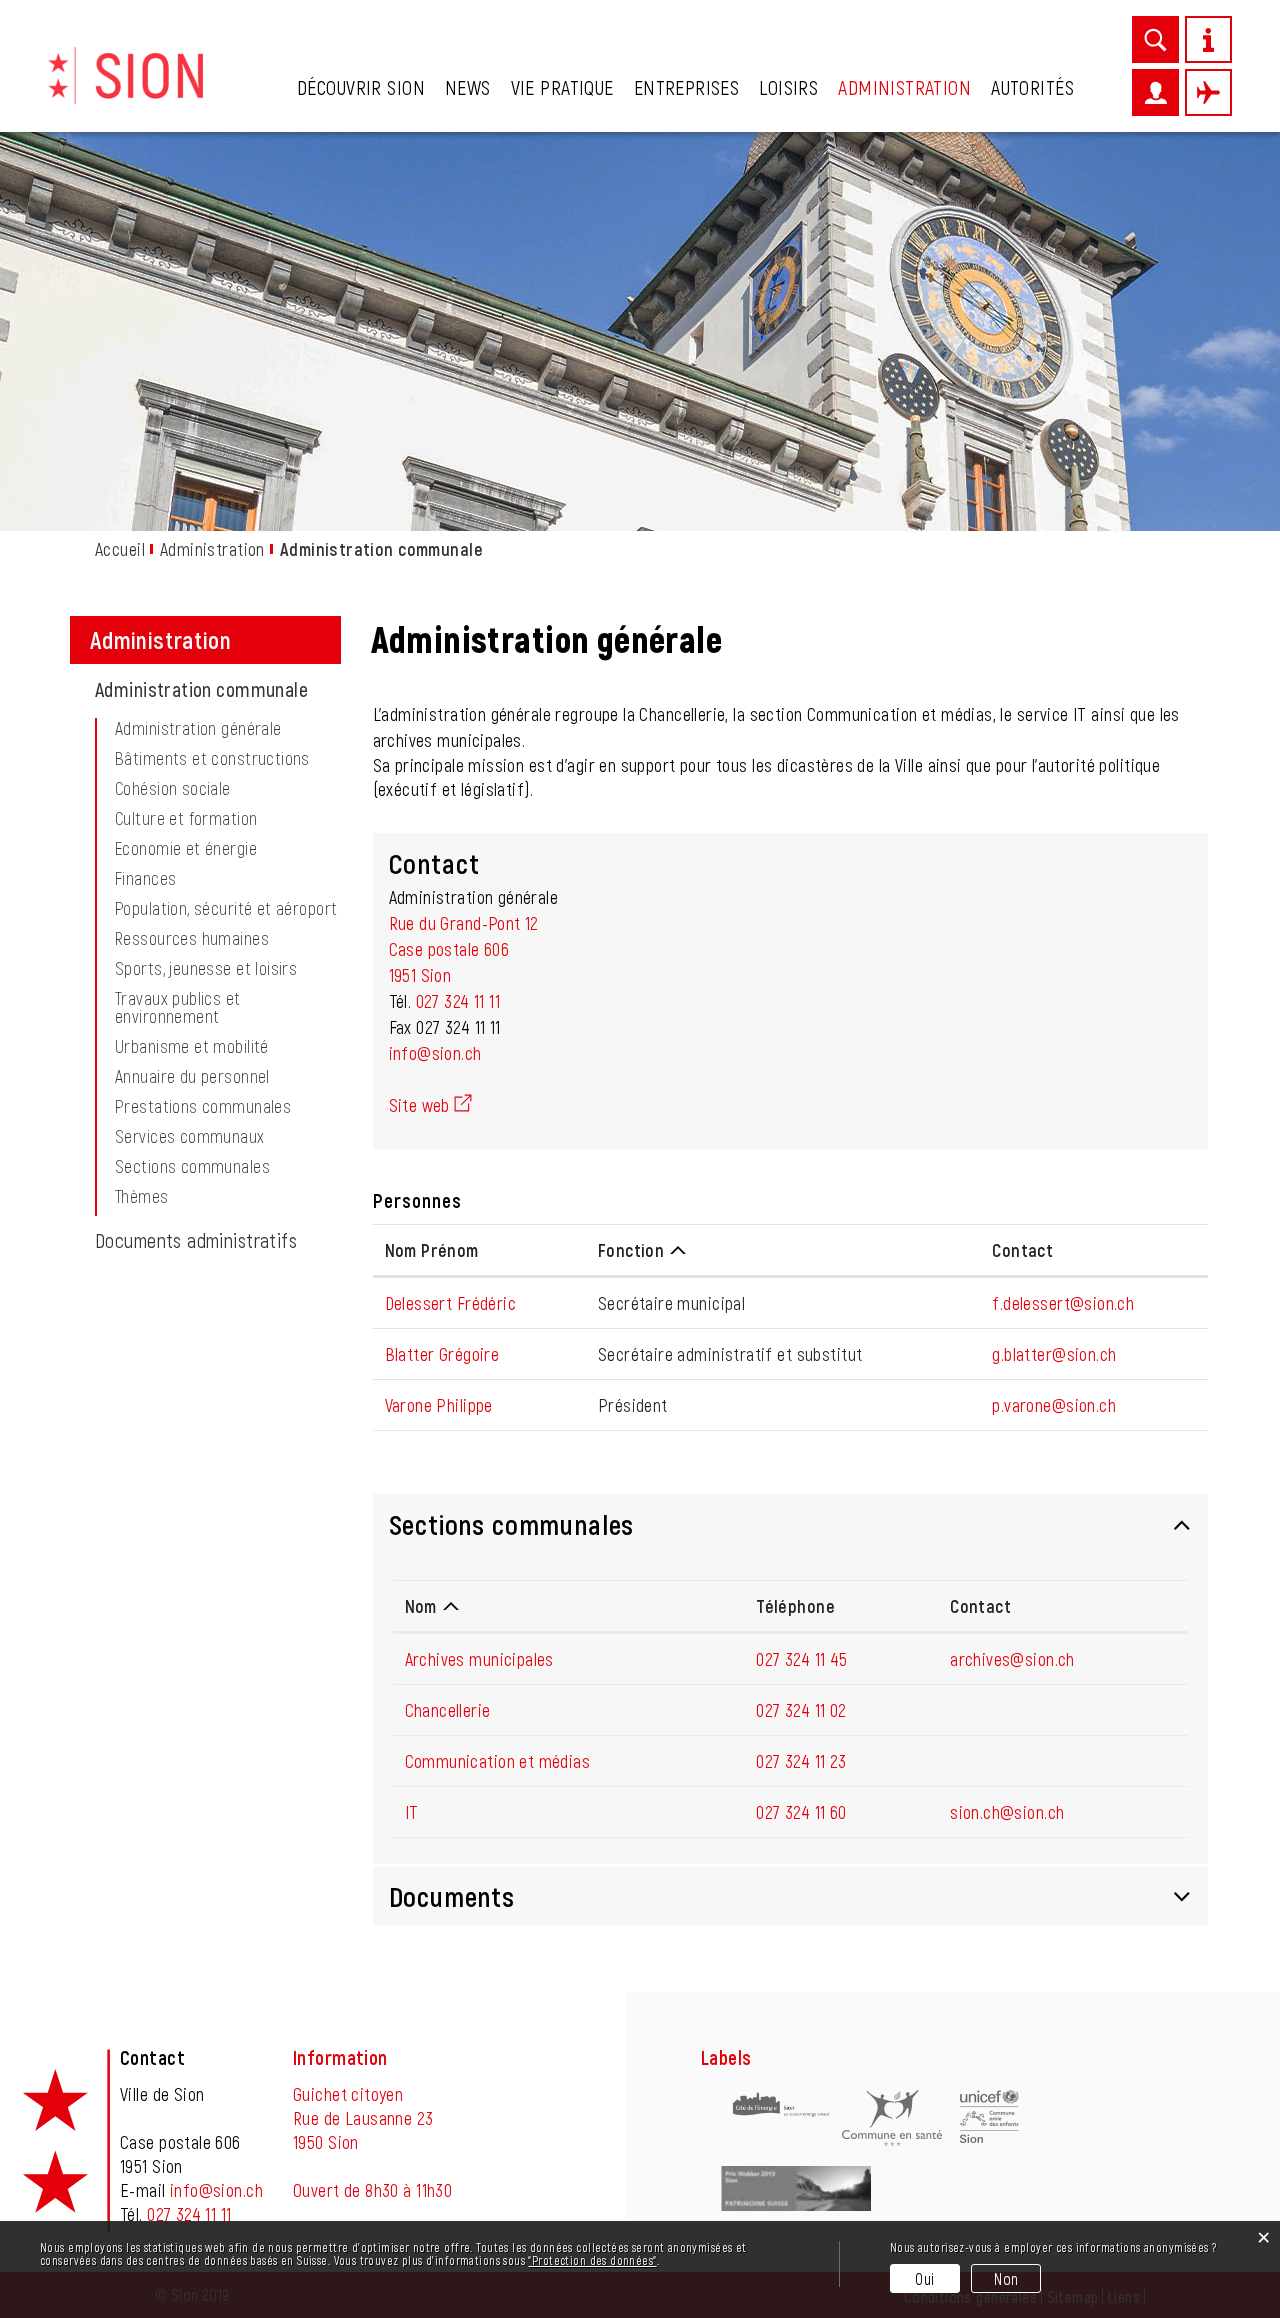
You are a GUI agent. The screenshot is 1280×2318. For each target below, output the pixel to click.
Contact (1022, 1250)
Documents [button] (452, 1896)
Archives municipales (479, 1659)
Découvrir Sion (361, 87)
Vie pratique (562, 87)
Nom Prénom (432, 1250)
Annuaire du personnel (192, 1076)
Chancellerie (448, 1710)
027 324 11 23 (801, 1761)
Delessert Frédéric (451, 1303)
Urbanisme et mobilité (192, 1046)
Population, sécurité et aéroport (226, 908)
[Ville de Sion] (125, 73)
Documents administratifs (196, 1240)
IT (412, 1812)
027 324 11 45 (801, 1659)
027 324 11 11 (458, 1001)
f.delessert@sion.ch (1063, 1303)
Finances (145, 878)
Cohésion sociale (173, 788)
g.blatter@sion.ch (1054, 1354)
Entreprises (687, 87)
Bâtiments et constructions (212, 758)
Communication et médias (498, 1761)
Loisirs (788, 87)
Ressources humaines (192, 938)
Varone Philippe (439, 1405)
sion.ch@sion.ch (1007, 1812)
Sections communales (192, 1166)
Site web (430, 1105)
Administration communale (218, 689)
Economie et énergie (186, 848)
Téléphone (795, 1606)
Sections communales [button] (512, 1524)
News (468, 87)
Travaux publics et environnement (178, 1007)
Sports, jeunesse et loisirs (206, 968)
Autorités (1032, 87)
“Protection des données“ (592, 2260)
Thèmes (142, 1196)
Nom (421, 1606)
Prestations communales (203, 1106)
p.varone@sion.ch (1054, 1405)
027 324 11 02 (801, 1710)
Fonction (631, 1250)
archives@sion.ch (1012, 1659)
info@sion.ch (435, 1053)
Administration (904, 87)
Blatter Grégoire (442, 1354)
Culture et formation (186, 818)
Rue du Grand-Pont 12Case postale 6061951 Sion (464, 949)
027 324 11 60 (801, 1812)
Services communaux (190, 1136)
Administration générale (198, 728)
